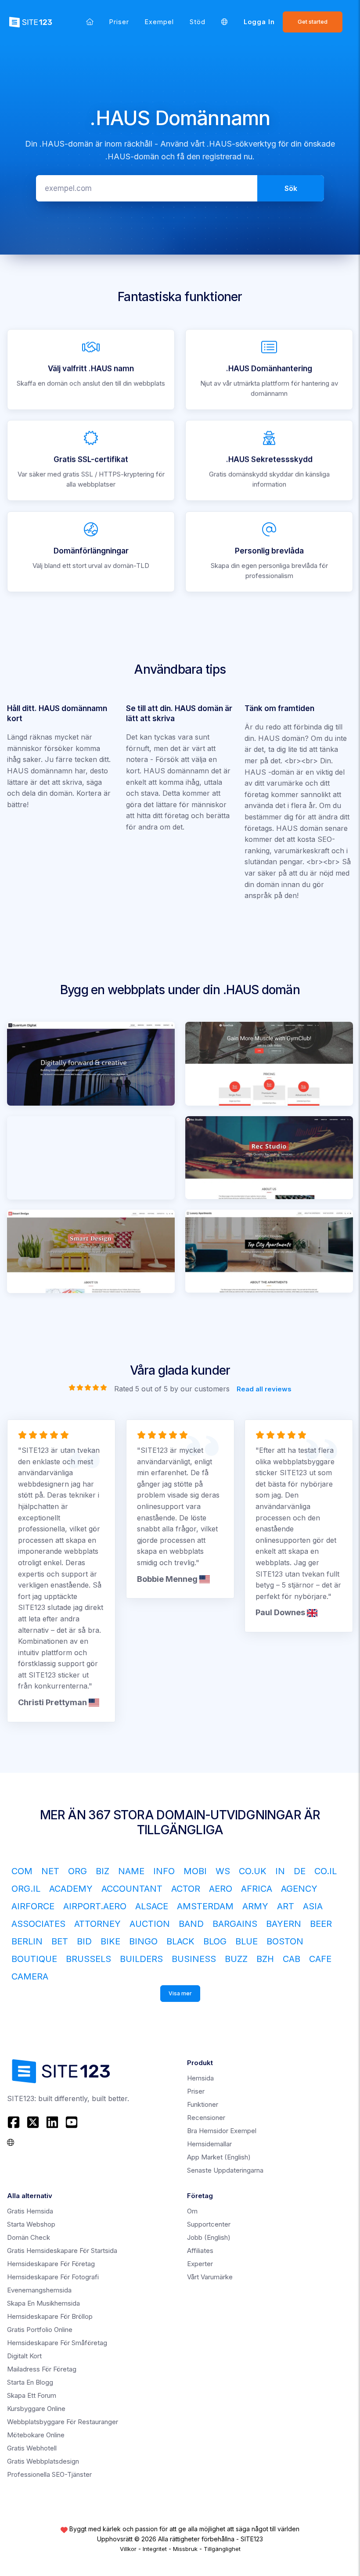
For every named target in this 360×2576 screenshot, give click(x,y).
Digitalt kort (24, 2356)
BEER (321, 1924)
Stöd (198, 22)
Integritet (155, 2549)
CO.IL (326, 1871)
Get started (313, 22)
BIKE (110, 1941)
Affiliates (200, 2251)
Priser (119, 22)
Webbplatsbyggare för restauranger (63, 2422)
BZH (265, 1959)
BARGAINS (235, 1924)
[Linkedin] (52, 2122)
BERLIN (27, 1941)
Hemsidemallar (209, 2144)
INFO (164, 1871)
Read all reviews (264, 1389)
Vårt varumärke (210, 2277)
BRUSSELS (88, 1959)
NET (50, 1871)
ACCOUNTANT (132, 1889)
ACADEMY (71, 1889)
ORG (77, 1871)
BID (84, 1941)
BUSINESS (194, 1959)
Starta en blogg (30, 2382)
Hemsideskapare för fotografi (53, 2277)
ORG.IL (26, 1889)
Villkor (128, 2549)
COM (22, 1871)
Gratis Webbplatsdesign (43, 2461)
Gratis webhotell (32, 2448)
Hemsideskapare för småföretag (57, 2343)
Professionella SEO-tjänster (49, 2474)
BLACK (180, 1941)
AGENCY (299, 1889)
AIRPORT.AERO (95, 1906)
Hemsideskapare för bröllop (50, 2316)
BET (60, 1941)
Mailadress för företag (42, 2369)
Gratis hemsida (30, 2211)
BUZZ (236, 1959)
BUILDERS (141, 1959)
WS (223, 1871)
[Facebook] (15, 2122)
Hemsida (200, 2078)
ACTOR (186, 1889)
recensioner (206, 2118)
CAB (292, 1959)
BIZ (103, 1871)
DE (300, 1871)
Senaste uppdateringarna (225, 2170)
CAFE (320, 1959)
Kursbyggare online (36, 2409)
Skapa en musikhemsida (43, 2303)
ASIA (313, 1906)
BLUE (247, 1941)
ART (286, 1906)
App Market (219, 2157)
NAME (131, 1871)
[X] (33, 2122)
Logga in (259, 22)
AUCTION (150, 1924)
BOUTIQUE (34, 1959)
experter (200, 2264)
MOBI (195, 1871)
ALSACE (152, 1906)
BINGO (143, 1941)
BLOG (215, 1941)
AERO (221, 1889)
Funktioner (203, 2104)
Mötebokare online (36, 2435)
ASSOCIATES (38, 1924)
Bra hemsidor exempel (222, 2131)
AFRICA (257, 1889)
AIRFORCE (33, 1906)
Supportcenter (209, 2224)
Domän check (29, 2237)
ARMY (255, 1906)
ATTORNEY (97, 1924)
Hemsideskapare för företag (51, 2264)
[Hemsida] (90, 22)
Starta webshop (31, 2224)
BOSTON (285, 1941)
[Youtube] (72, 2122)
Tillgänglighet (222, 2549)
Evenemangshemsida (39, 2290)
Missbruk (185, 2549)
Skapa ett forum (32, 2395)
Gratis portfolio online (40, 2330)
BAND (191, 1924)
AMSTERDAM (205, 1906)
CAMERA (30, 1976)
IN (280, 1871)
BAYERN (284, 1924)
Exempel (159, 22)
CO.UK (253, 1871)
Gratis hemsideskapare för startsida (62, 2251)
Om (192, 2211)
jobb (209, 2237)
